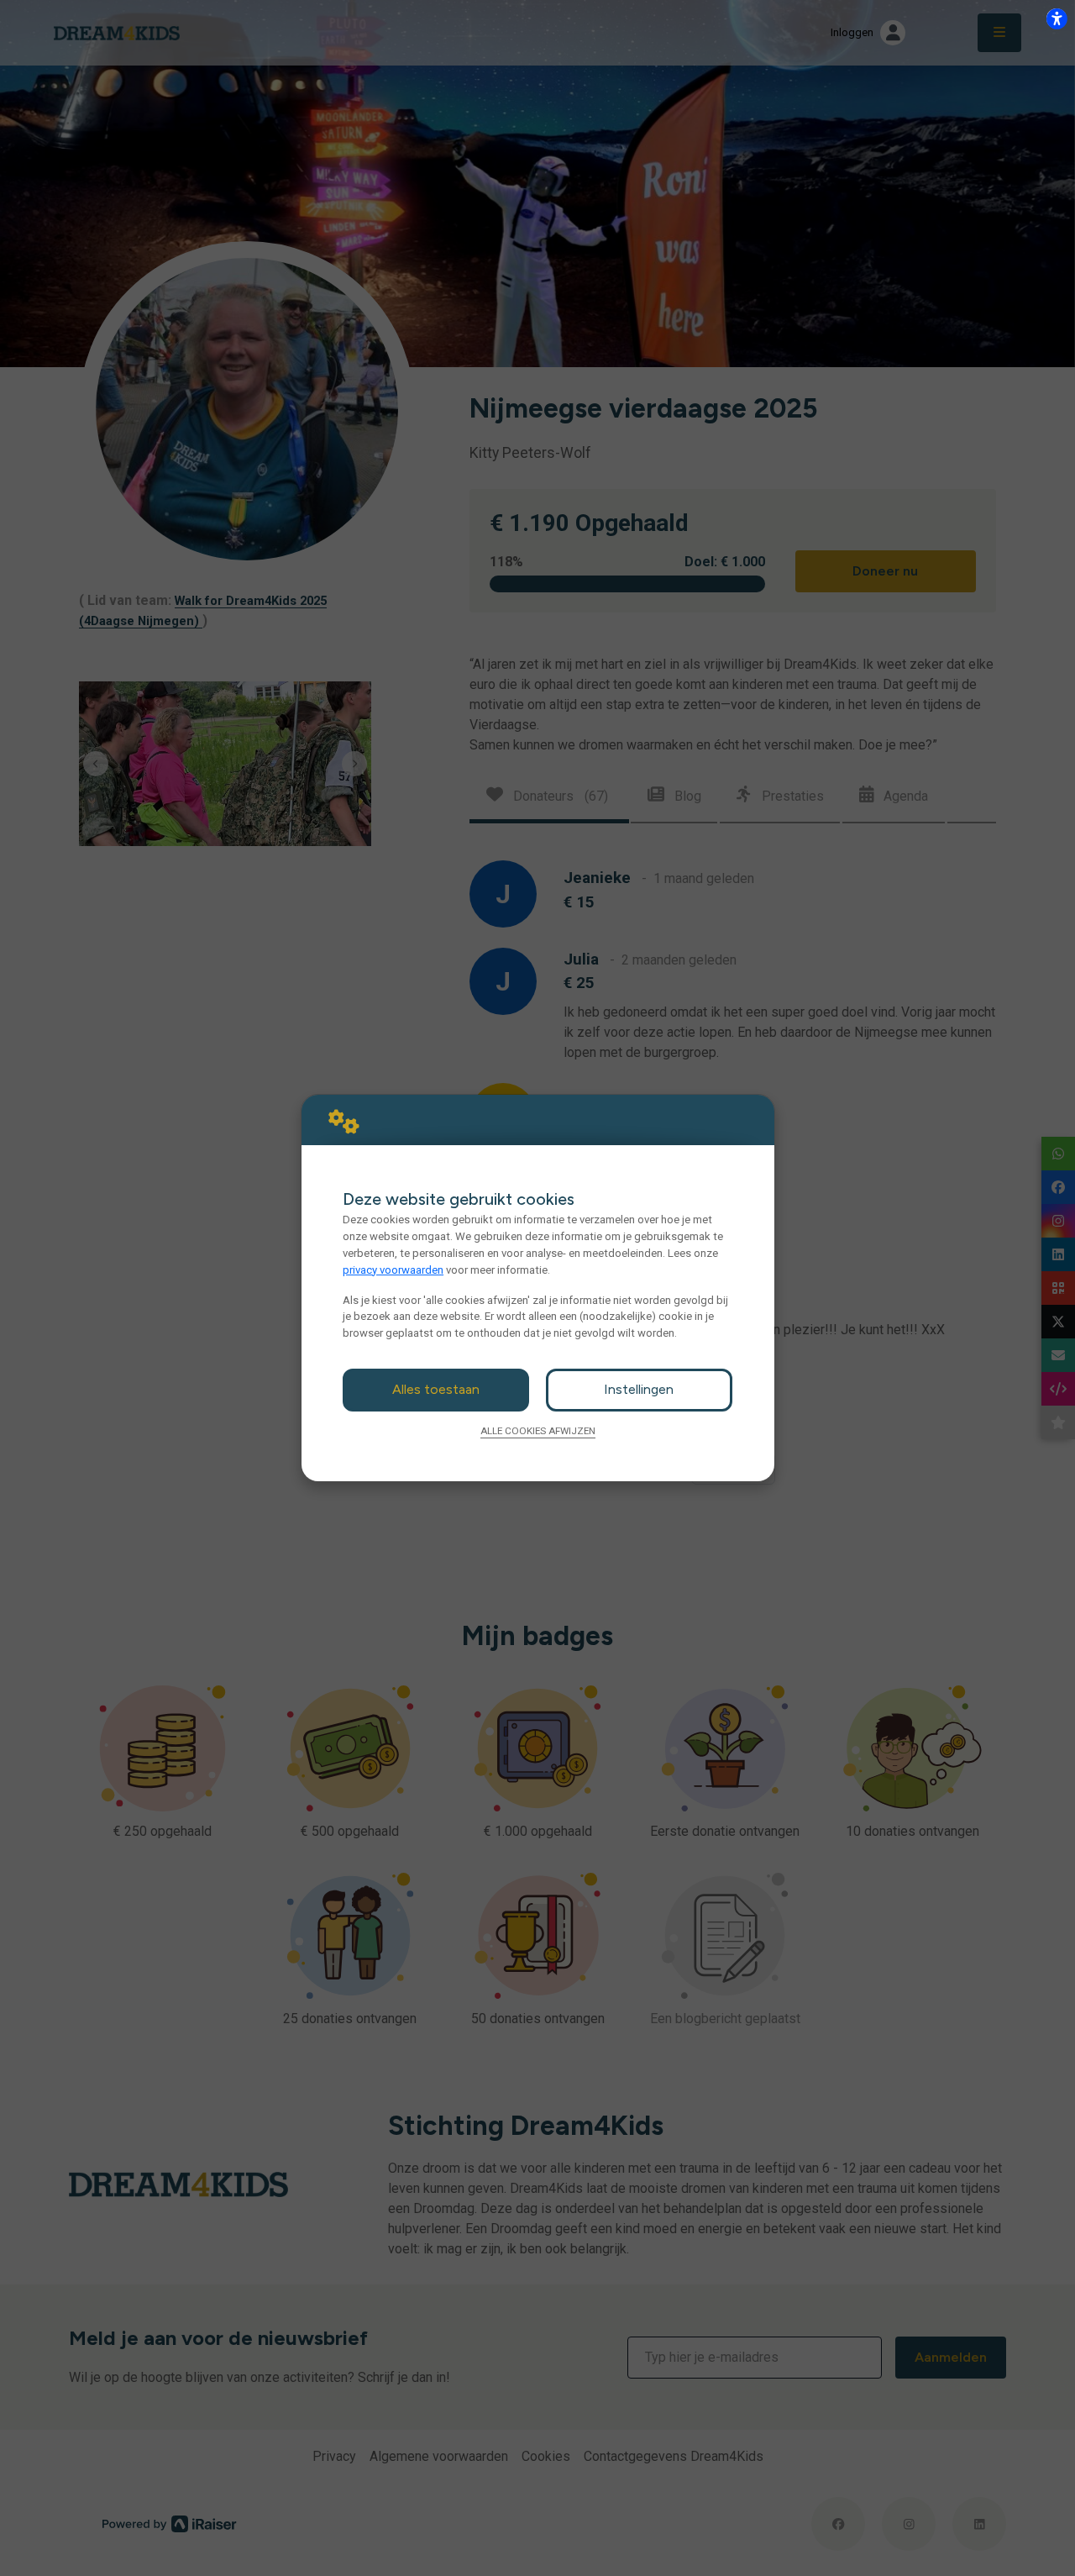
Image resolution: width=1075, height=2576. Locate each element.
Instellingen (639, 1389)
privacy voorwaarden (393, 1270)
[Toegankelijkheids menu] (1057, 18)
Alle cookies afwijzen (538, 1431)
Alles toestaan (436, 1389)
